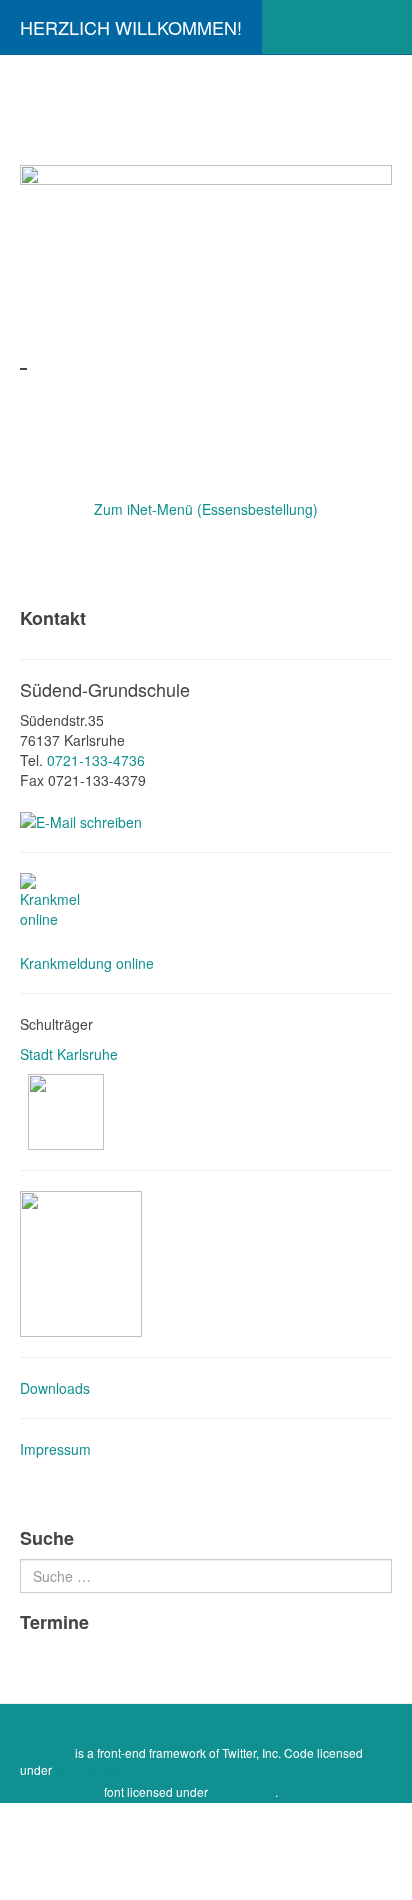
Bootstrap (46, 1752)
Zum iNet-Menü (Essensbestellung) (206, 509)
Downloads (55, 1388)
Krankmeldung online (87, 963)
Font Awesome (60, 1791)
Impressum (55, 1449)
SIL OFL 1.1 (243, 1791)
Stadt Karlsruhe (71, 1054)
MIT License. (89, 1769)
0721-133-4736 (96, 760)
